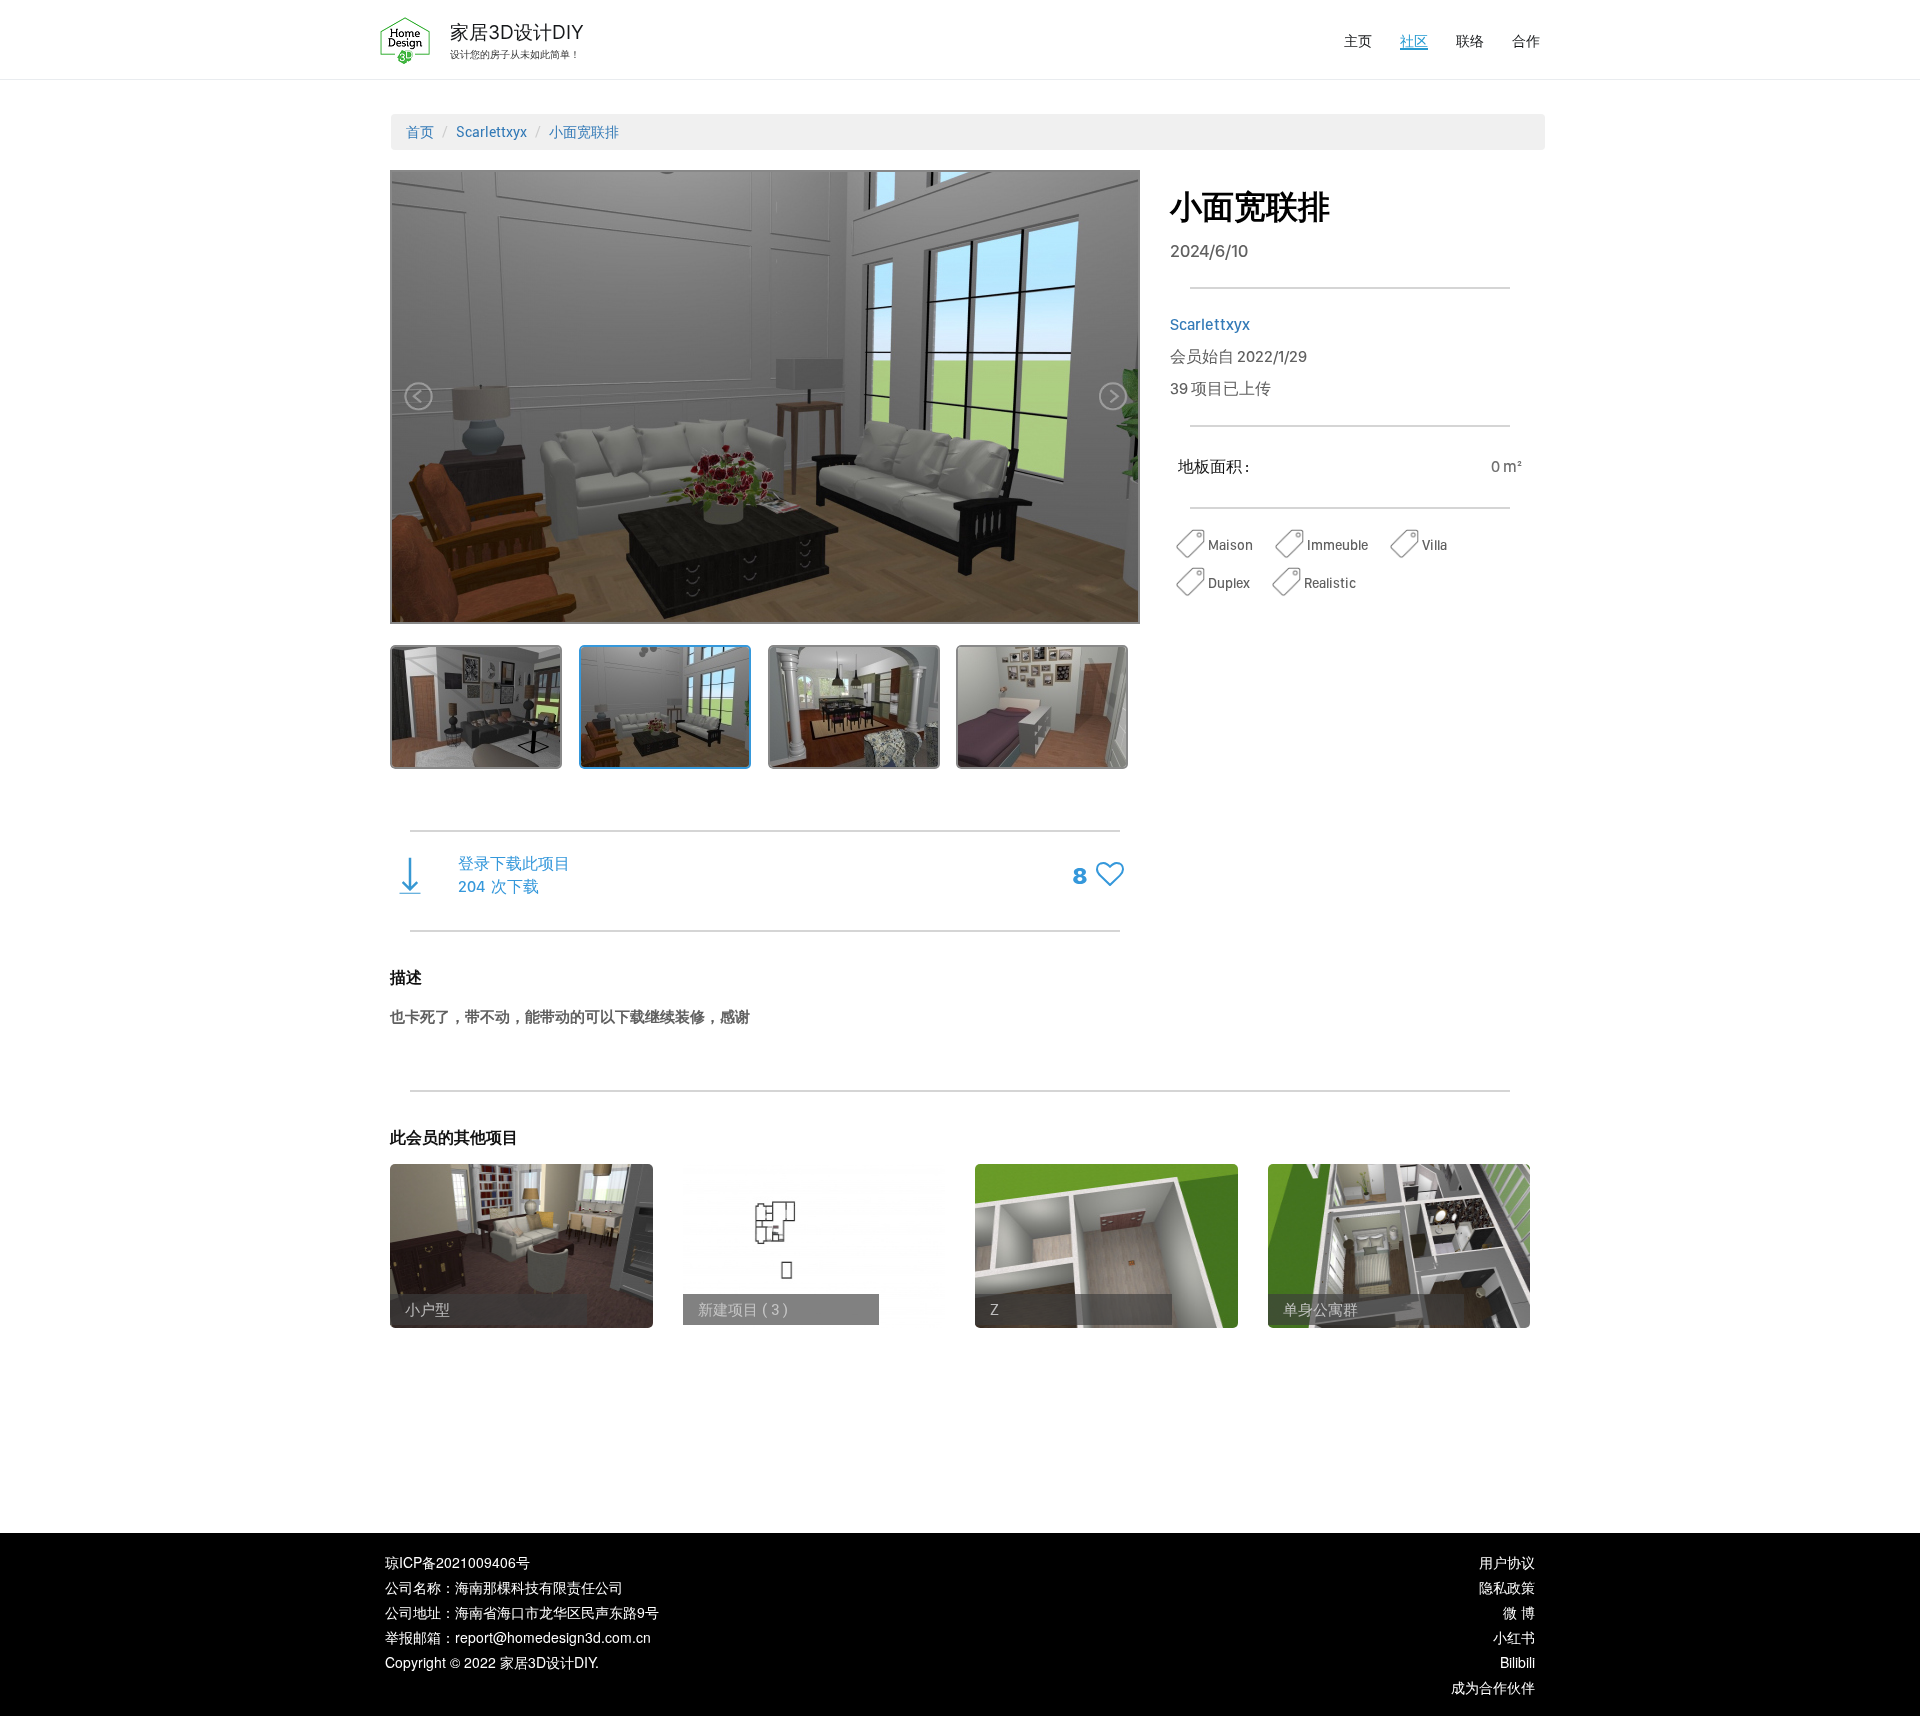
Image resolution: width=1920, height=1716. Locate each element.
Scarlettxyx (491, 132)
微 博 (1519, 1612)
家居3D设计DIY (517, 32)
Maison (1230, 545)
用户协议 (1507, 1562)
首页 (420, 132)
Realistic (1330, 583)
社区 (1414, 40)
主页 (1358, 40)
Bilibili (1517, 1662)
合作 (1526, 40)
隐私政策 (1507, 1587)
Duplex (1229, 583)
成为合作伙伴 (1493, 1687)
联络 (1470, 40)
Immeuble (1337, 545)
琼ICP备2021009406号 (457, 1562)
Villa (1434, 545)
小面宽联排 (584, 132)
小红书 (1514, 1637)
